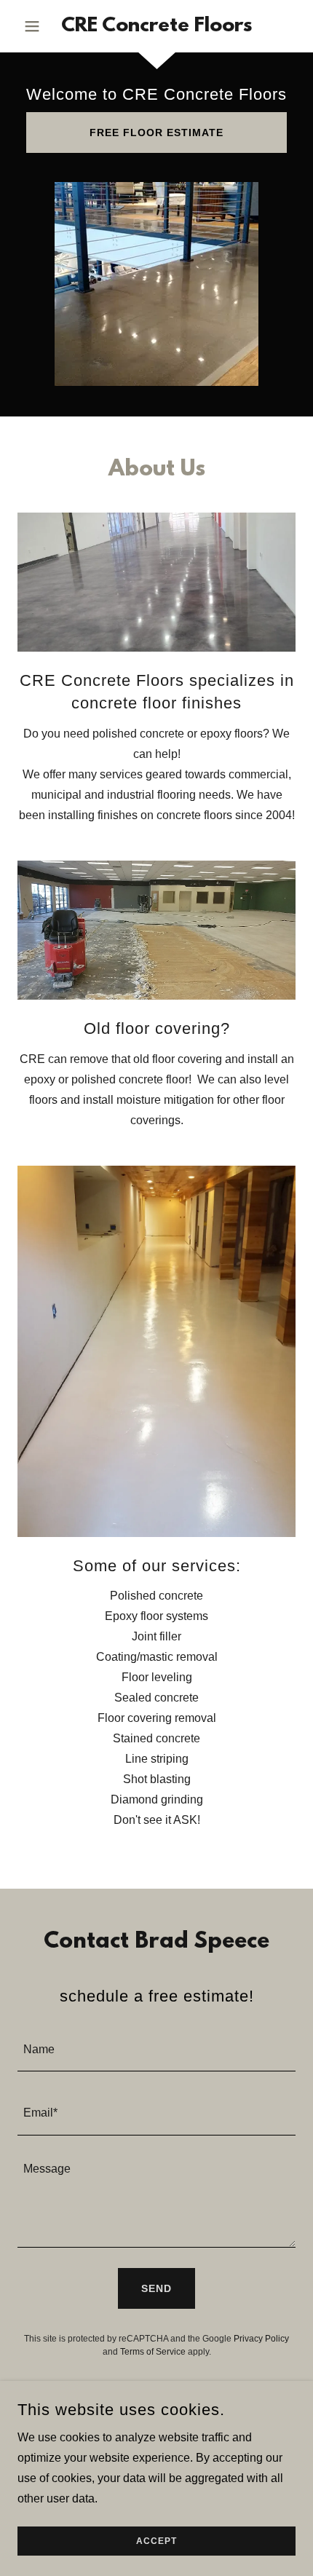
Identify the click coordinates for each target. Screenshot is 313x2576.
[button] (38, 26)
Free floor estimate (156, 133)
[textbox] (156, 2048)
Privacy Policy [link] (261, 2339)
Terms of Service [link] (153, 2352)
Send (156, 2288)
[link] (156, 26)
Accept (156, 2541)
